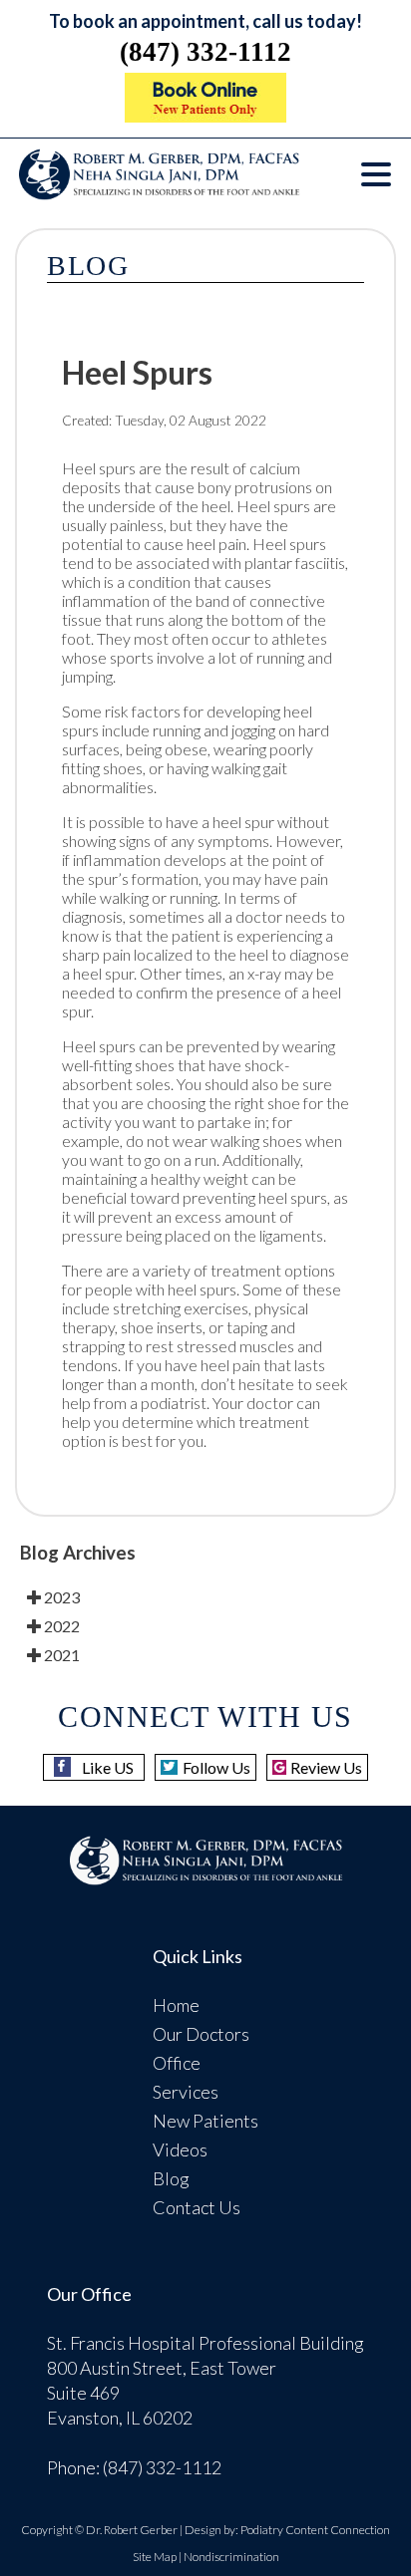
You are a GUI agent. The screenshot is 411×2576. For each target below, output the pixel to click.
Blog (171, 2178)
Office (177, 2063)
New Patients (205, 2121)
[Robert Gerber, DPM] (205, 116)
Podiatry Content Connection (315, 2530)
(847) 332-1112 (205, 52)
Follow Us (216, 1767)
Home (176, 2005)
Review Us (326, 1767)
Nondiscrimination (231, 2557)
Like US (108, 1767)
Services (186, 2092)
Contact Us (197, 2207)
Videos (180, 2149)
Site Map (155, 2557)
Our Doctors (201, 2034)
